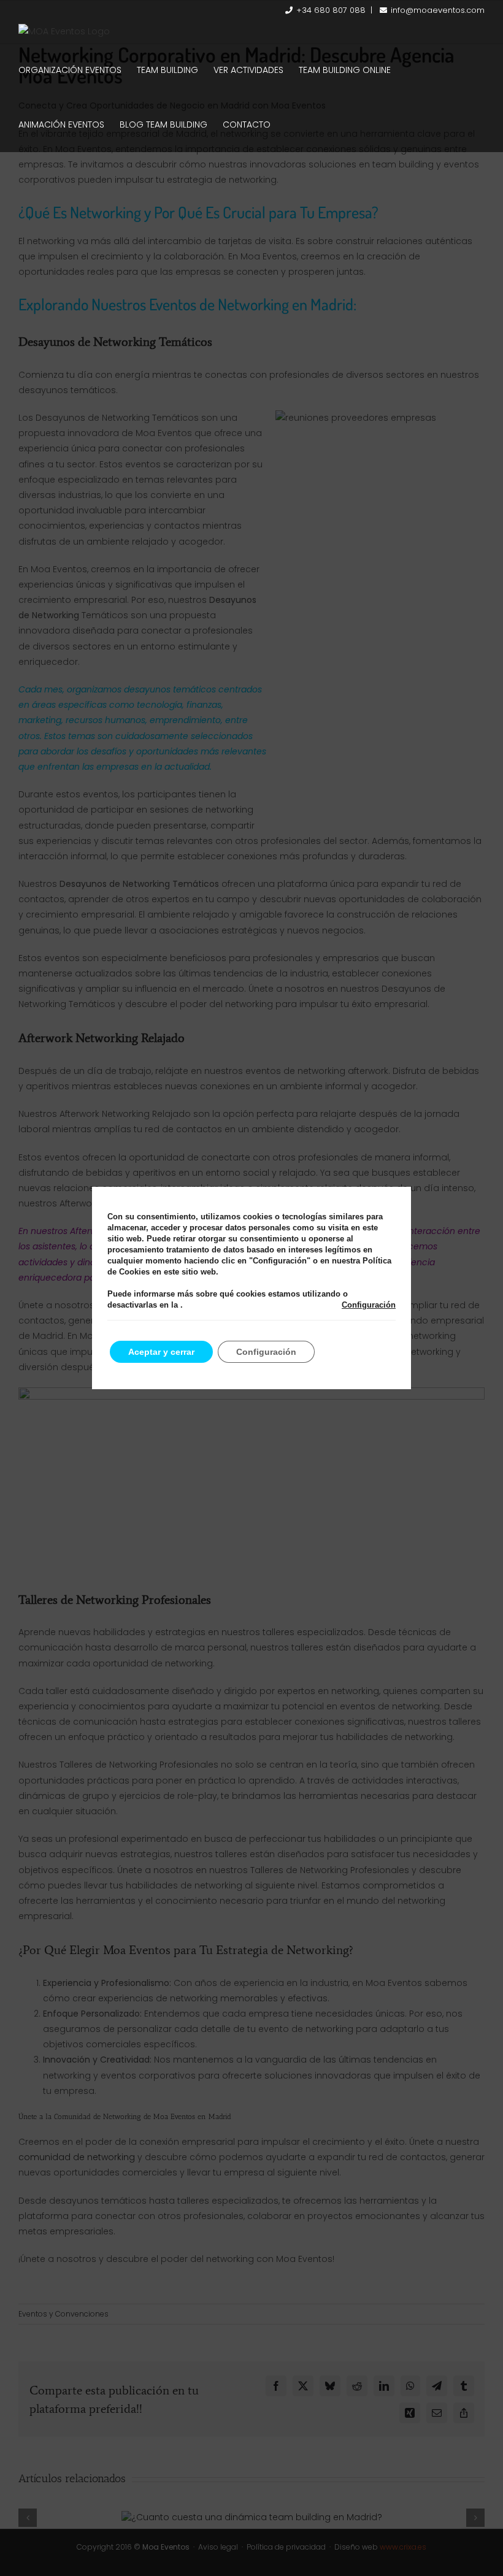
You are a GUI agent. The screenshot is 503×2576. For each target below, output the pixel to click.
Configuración (369, 1305)
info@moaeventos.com (438, 10)
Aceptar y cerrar (161, 1352)
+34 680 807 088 (331, 10)
